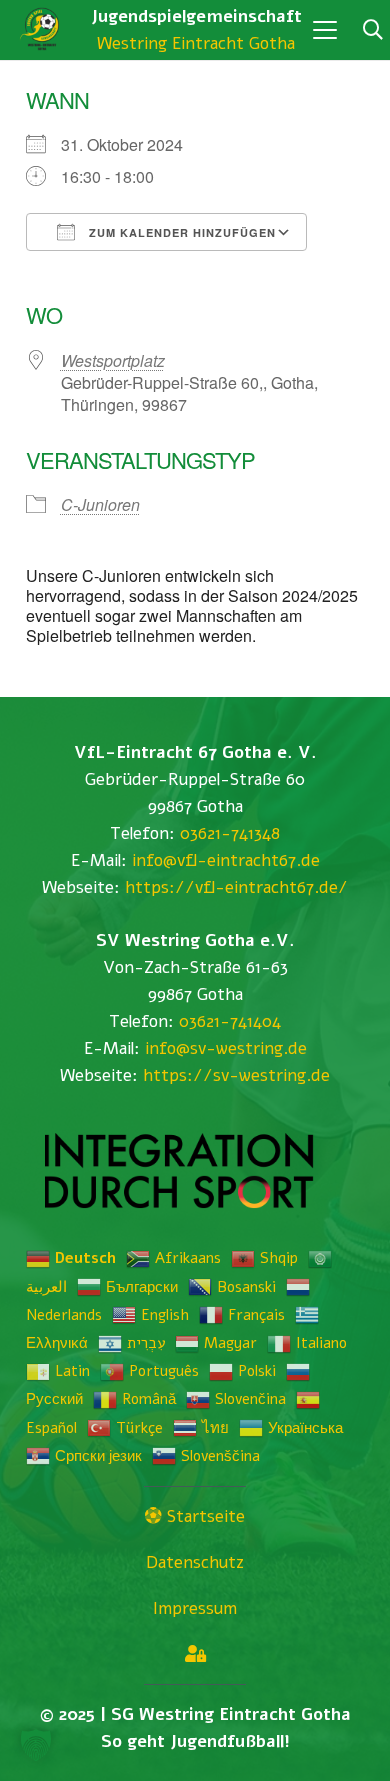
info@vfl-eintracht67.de (226, 860)
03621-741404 (230, 1021)
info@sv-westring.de (226, 1048)
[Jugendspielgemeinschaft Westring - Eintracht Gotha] (42, 30)
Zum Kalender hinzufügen (180, 232)
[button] (324, 30)
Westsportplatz (113, 360)
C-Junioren (100, 504)
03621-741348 (230, 833)
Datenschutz (195, 1562)
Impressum (195, 1608)
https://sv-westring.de (236, 1075)
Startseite (203, 1516)
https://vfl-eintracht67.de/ (236, 887)
